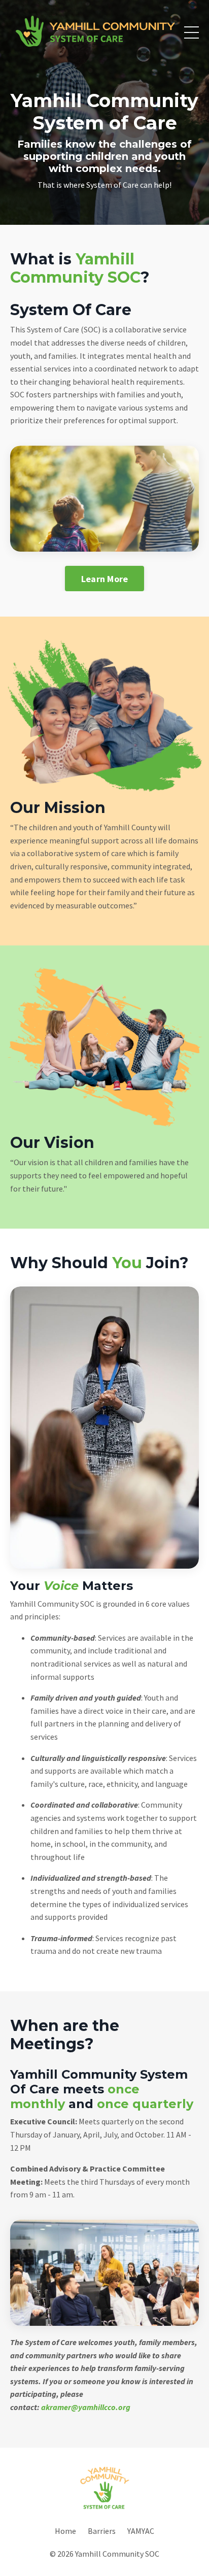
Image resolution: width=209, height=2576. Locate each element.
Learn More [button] (105, 579)
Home (65, 2531)
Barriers (102, 2531)
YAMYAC (141, 2531)
